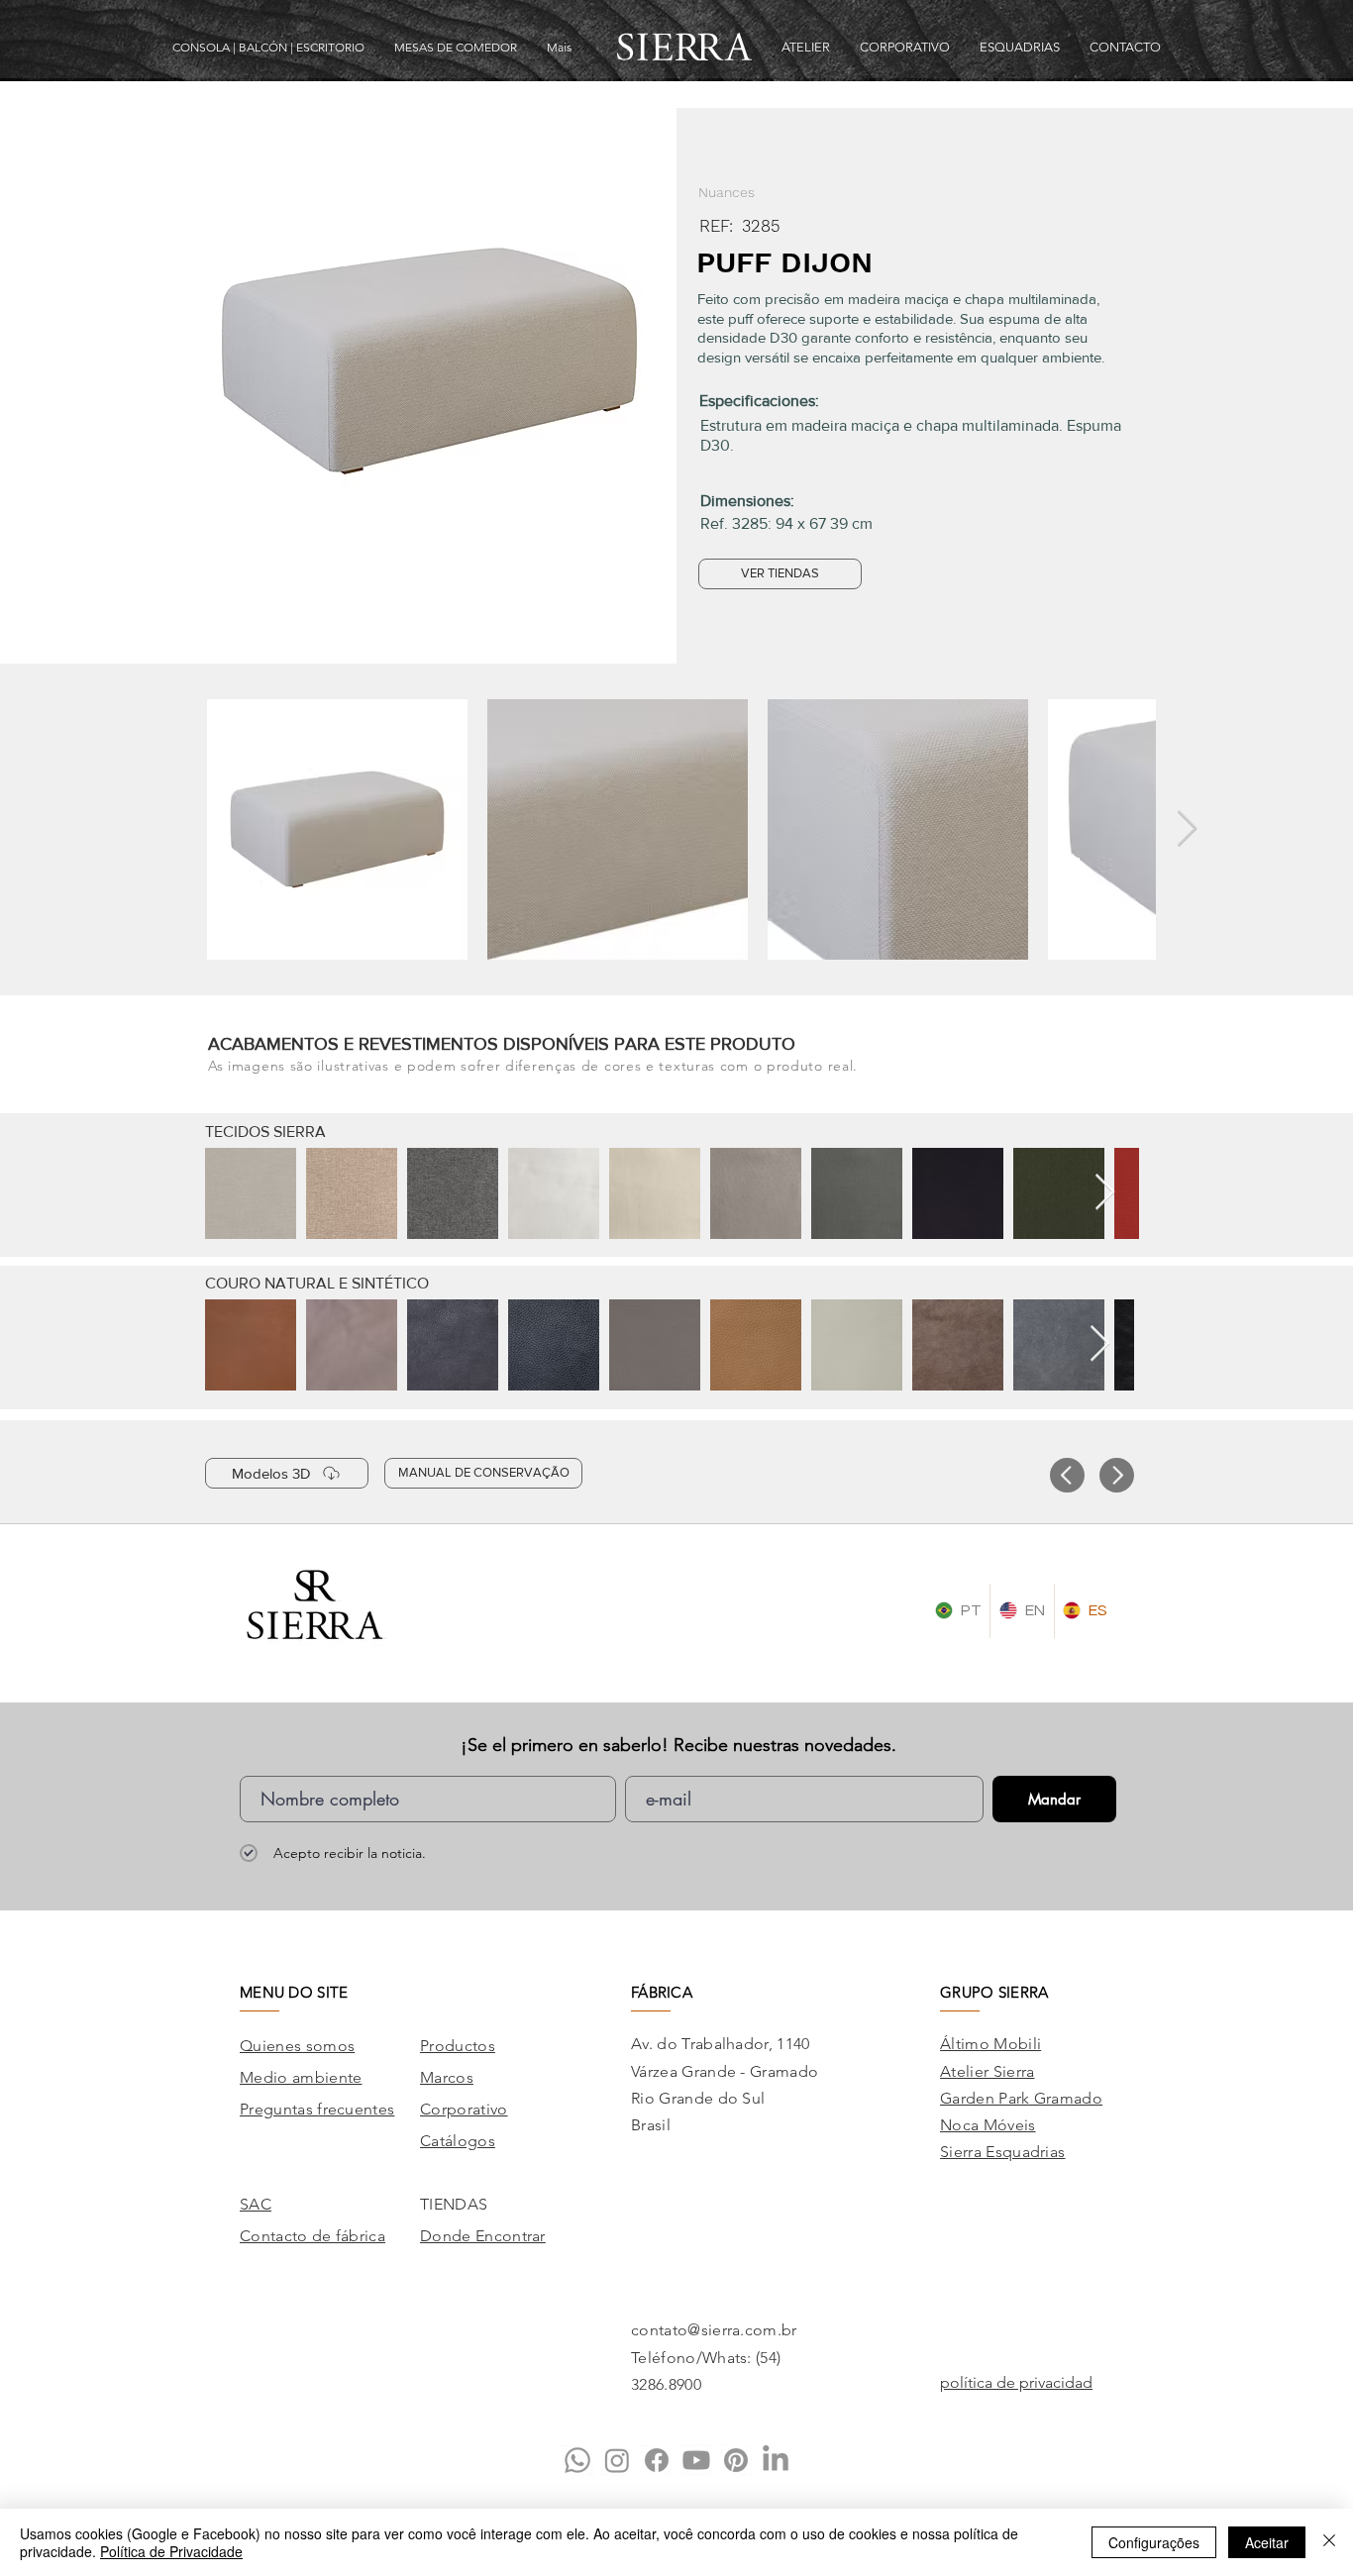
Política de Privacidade (171, 2551)
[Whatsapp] (577, 2460)
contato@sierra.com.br (714, 2330)
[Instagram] (617, 2460)
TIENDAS (454, 2204)
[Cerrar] (1329, 2542)
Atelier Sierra (987, 2071)
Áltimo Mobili (990, 2044)
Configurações (1154, 2542)
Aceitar (1267, 2542)
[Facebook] (657, 2460)
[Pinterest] (736, 2460)
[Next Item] (1187, 829)
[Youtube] (696, 2460)
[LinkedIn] (776, 2460)
